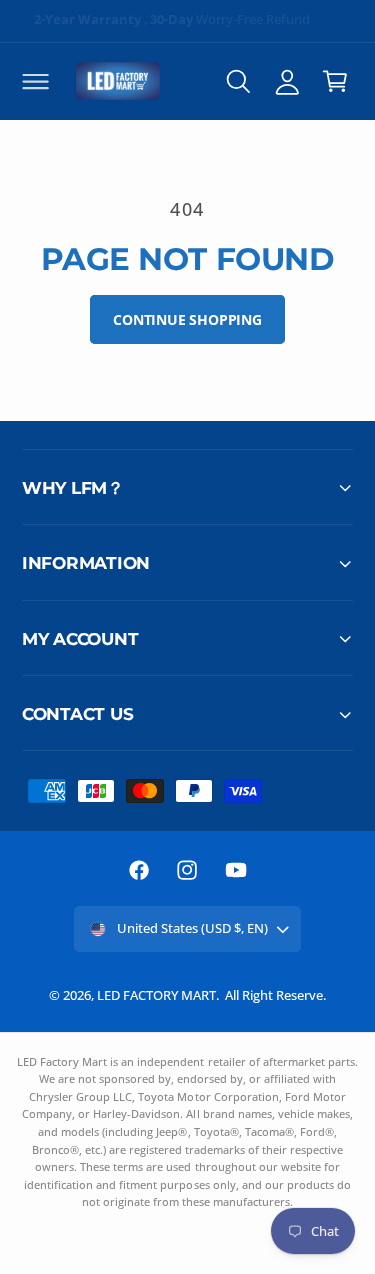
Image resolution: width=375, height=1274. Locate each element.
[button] (35, 81)
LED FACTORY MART (156, 995)
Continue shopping (187, 319)
